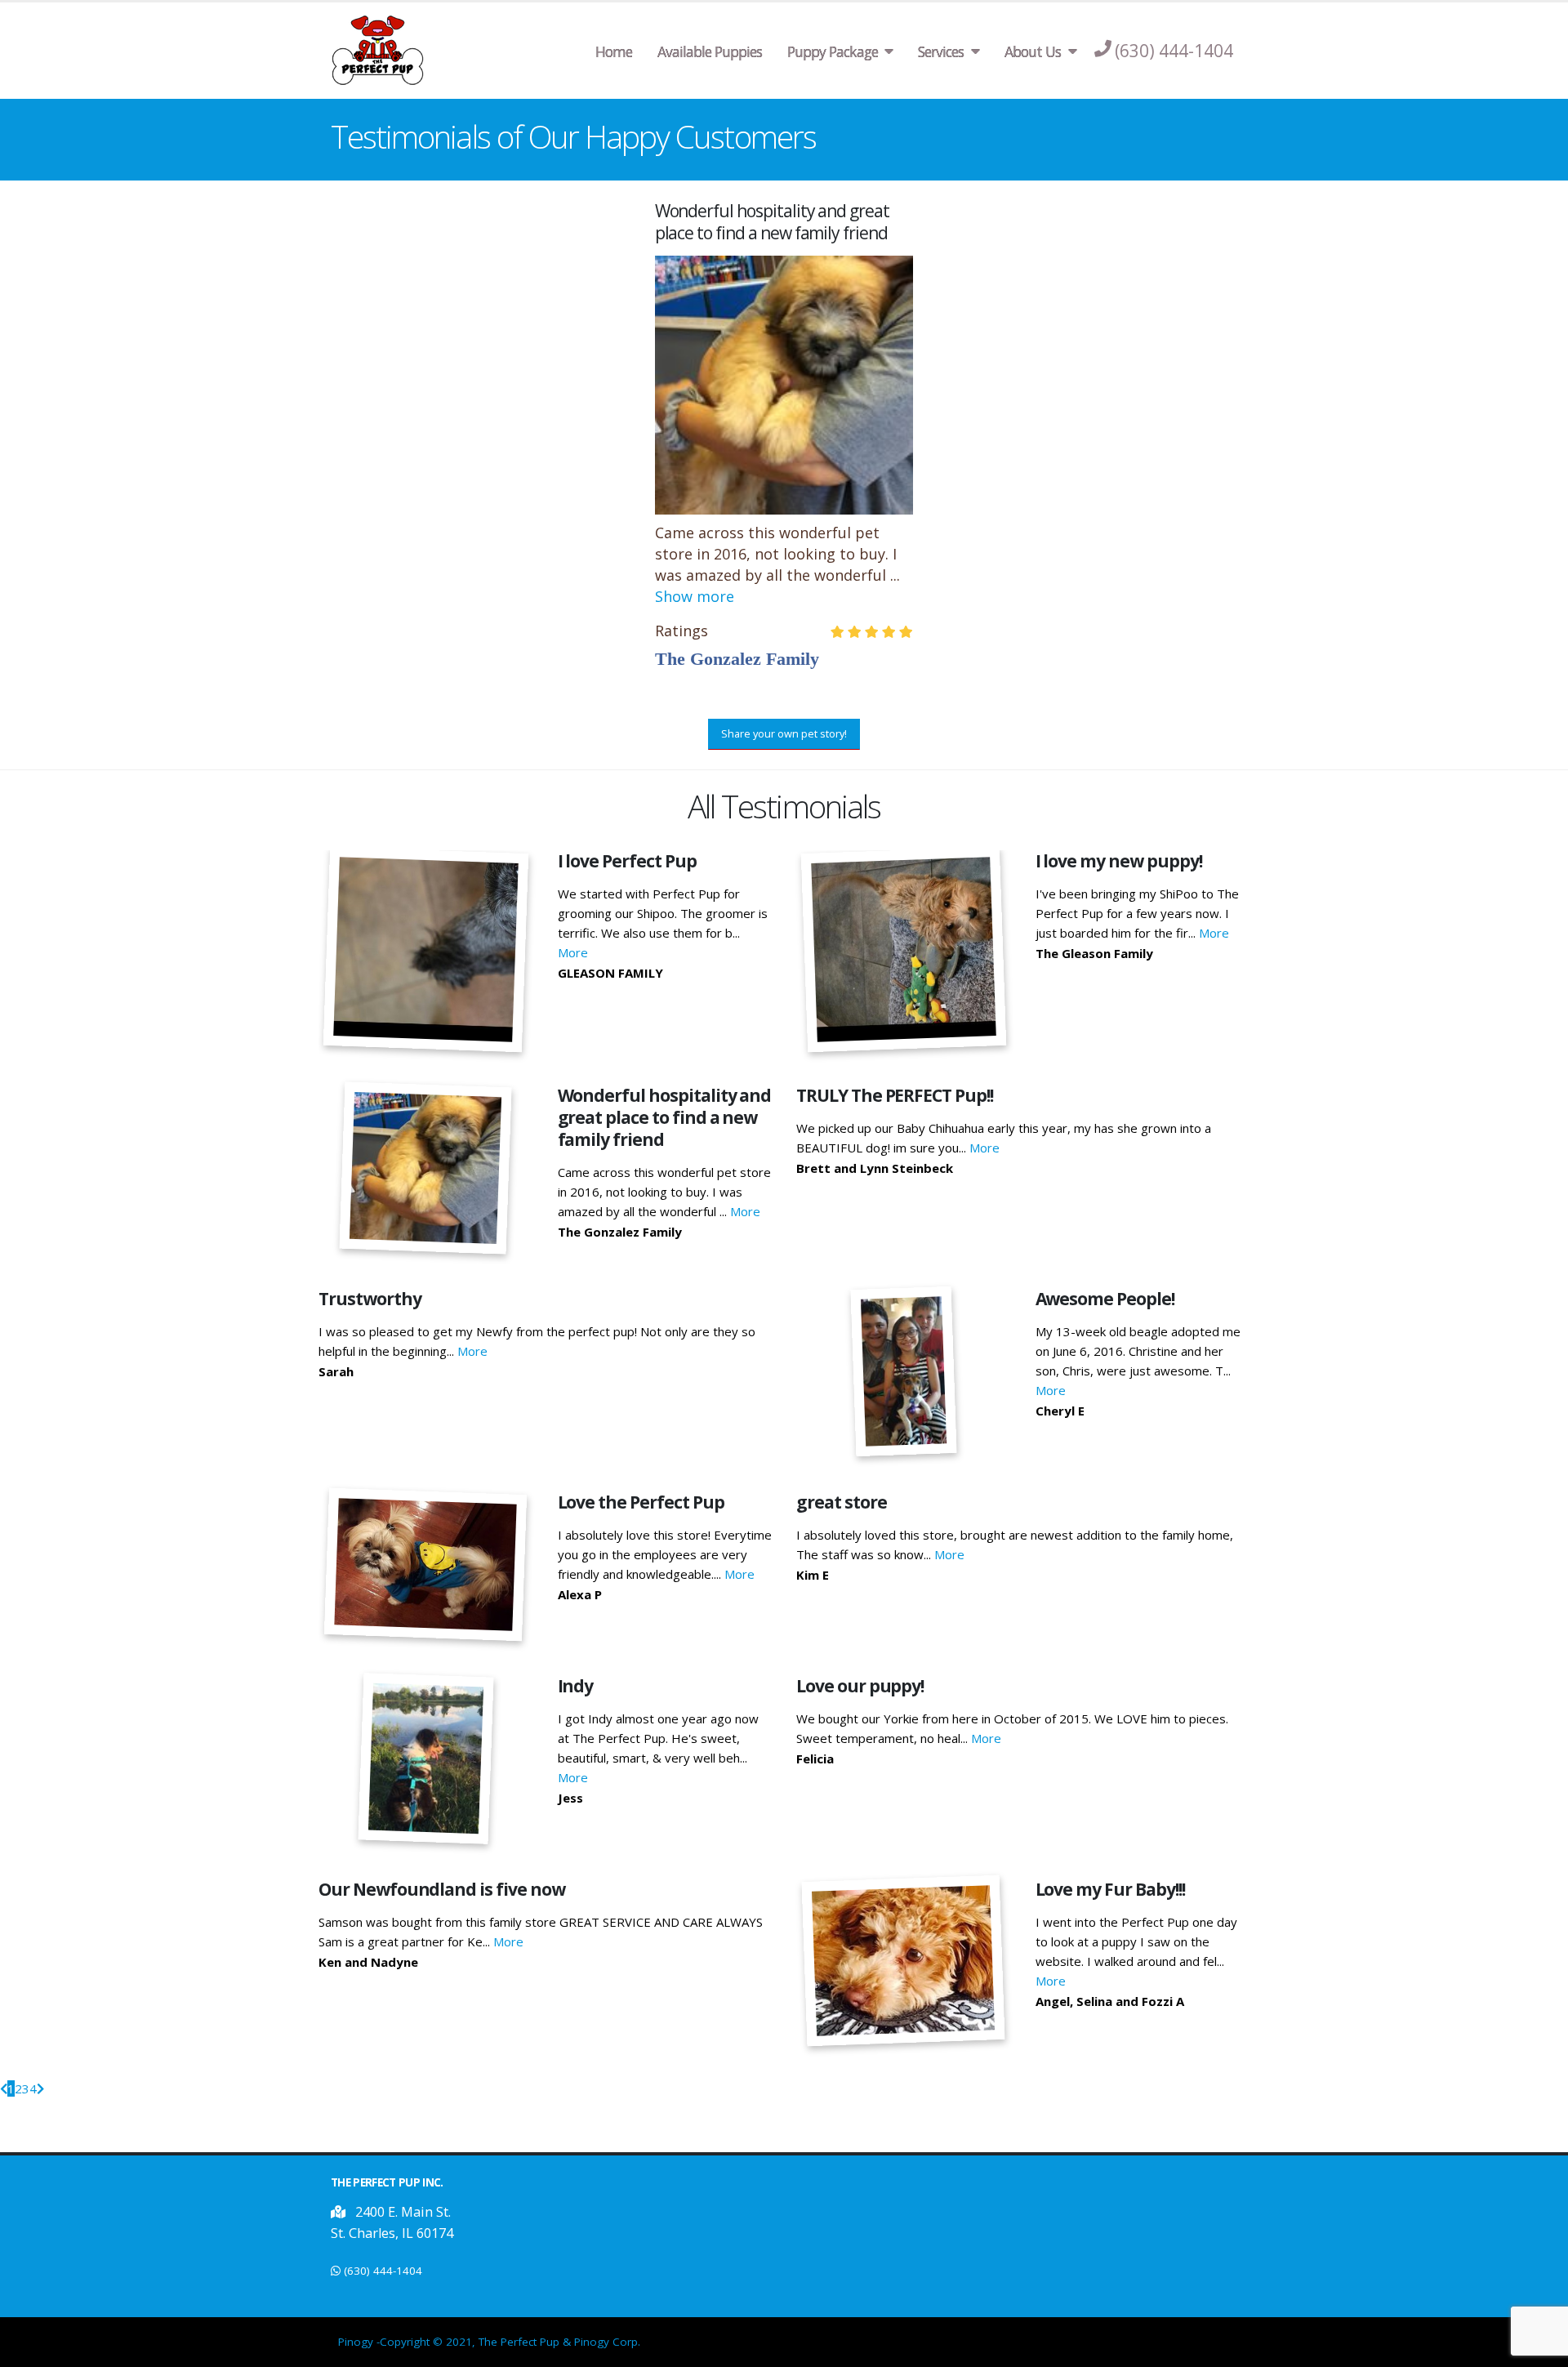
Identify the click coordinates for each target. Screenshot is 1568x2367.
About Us (1033, 51)
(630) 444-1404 (383, 2271)
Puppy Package (833, 51)
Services (941, 51)
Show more (695, 596)
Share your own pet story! (784, 733)
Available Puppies (710, 51)
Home (614, 51)
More (573, 952)
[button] (330, 353)
